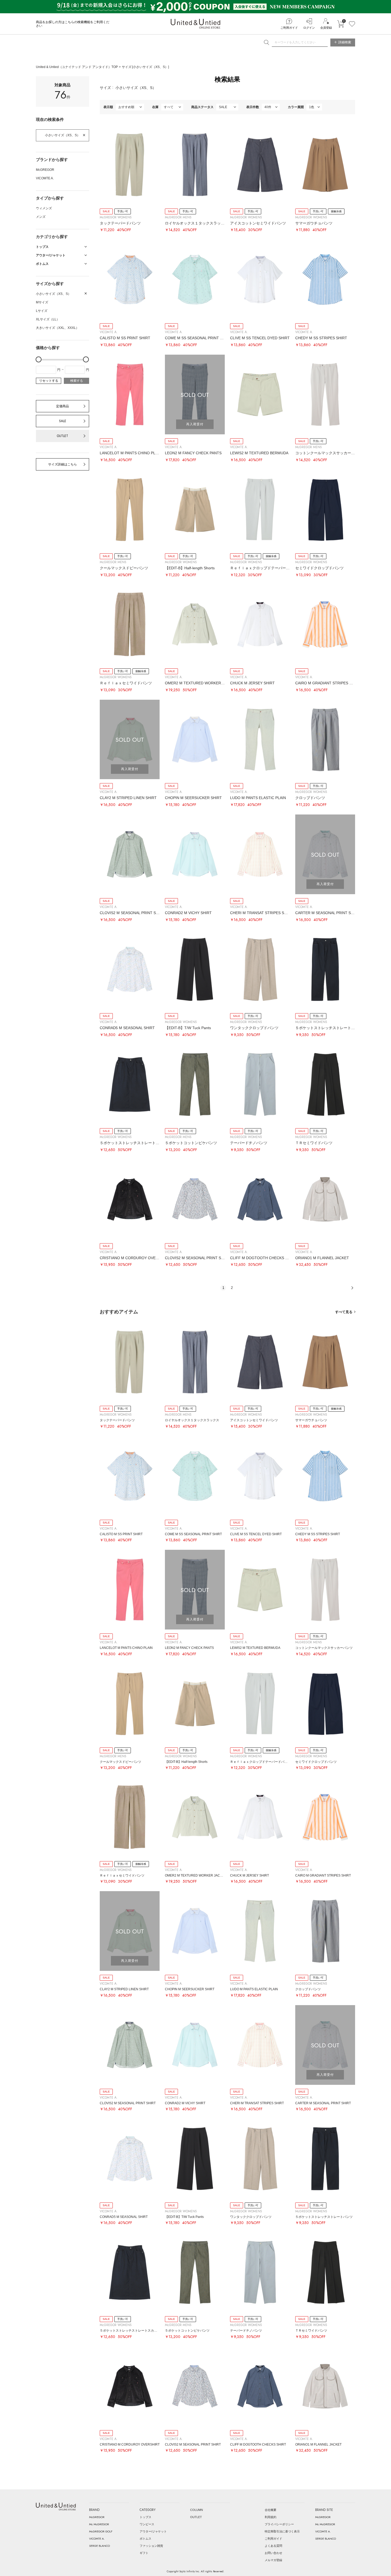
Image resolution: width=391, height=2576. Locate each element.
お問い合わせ (273, 2553)
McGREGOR (45, 170)
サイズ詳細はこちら (63, 464)
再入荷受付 (195, 424)
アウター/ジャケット (153, 2531)
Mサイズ (42, 302)
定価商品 (63, 406)
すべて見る (344, 1312)
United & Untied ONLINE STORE (195, 24)
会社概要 (271, 2510)
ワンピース (147, 2524)
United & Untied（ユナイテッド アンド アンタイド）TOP (77, 67)
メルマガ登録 (273, 2560)
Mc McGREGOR (99, 2524)
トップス (145, 2517)
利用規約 (271, 2517)
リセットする (49, 381)
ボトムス (145, 2539)
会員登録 (326, 28)
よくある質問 (273, 2546)
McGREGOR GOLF (101, 2531)
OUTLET (63, 436)
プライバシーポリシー (279, 2524)
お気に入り (352, 24)
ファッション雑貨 (151, 2546)
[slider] (39, 359)
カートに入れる (340, 24)
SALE (63, 421)
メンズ (41, 217)
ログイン (309, 28)
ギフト (144, 2553)
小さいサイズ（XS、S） (63, 135)
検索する (77, 381)
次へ (352, 1288)
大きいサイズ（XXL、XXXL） (57, 328)
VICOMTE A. (45, 178)
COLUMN (197, 2510)
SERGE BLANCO (99, 2546)
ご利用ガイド (289, 28)
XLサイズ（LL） (48, 319)
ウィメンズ (44, 208)
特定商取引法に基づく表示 (282, 2531)
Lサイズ (42, 311)
